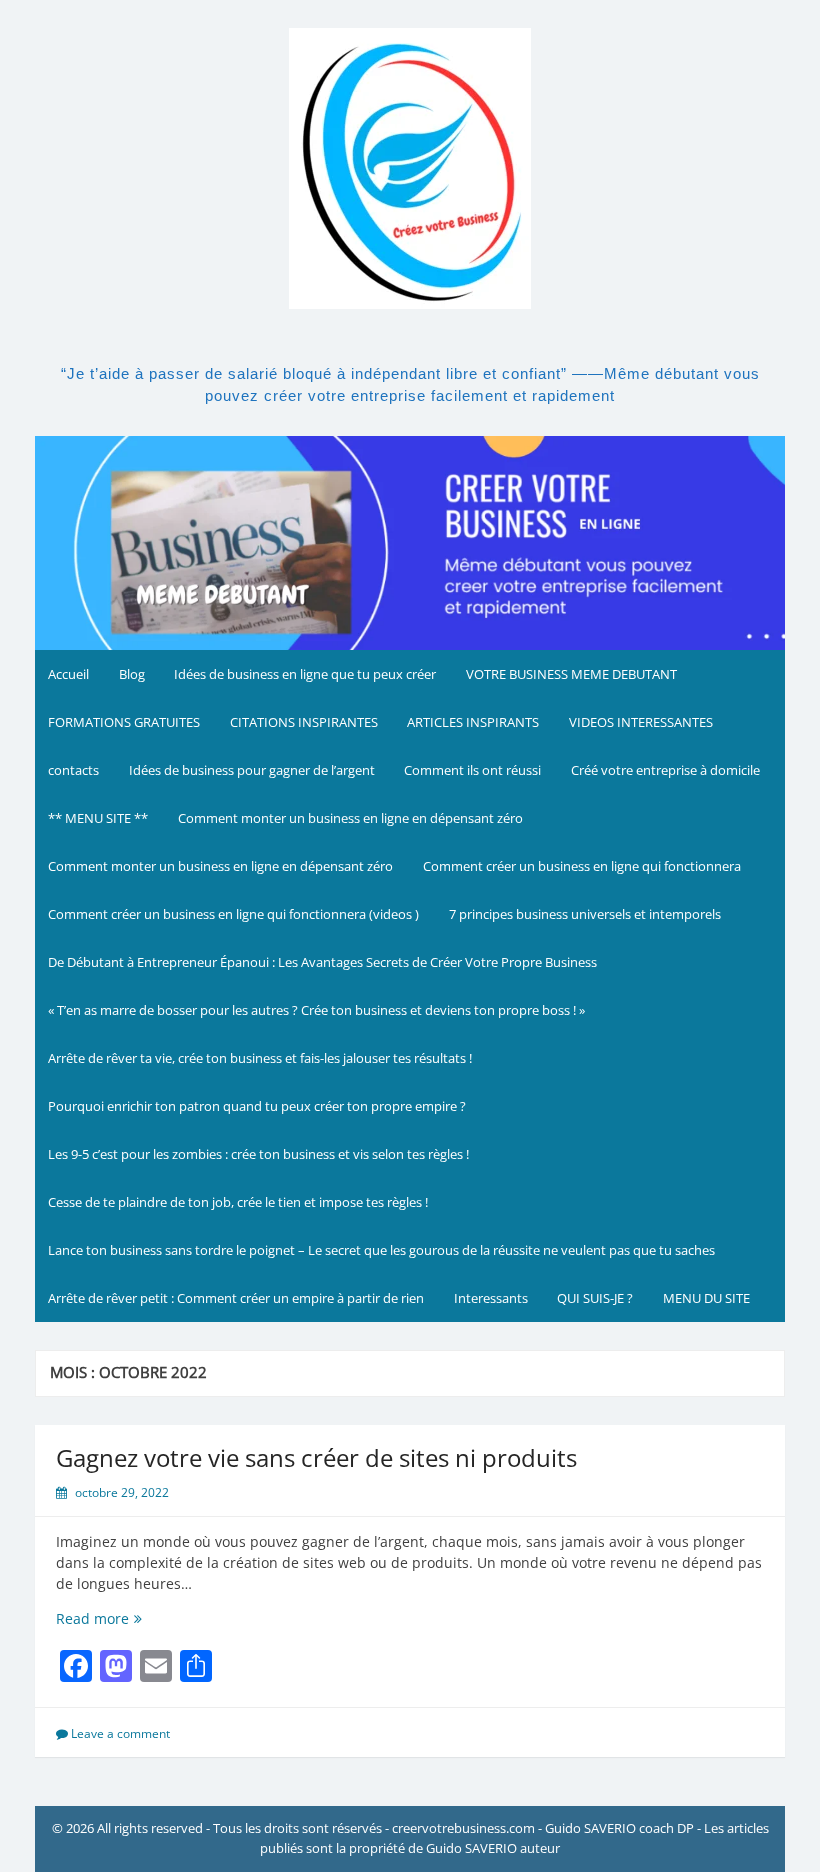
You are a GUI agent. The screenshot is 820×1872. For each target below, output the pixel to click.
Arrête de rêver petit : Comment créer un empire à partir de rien (236, 1298)
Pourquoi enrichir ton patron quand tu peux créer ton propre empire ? (257, 1106)
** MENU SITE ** (98, 818)
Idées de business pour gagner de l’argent (252, 770)
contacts (73, 770)
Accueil (68, 674)
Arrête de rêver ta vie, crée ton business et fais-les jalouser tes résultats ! (260, 1058)
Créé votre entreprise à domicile (665, 770)
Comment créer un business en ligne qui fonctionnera (582, 866)
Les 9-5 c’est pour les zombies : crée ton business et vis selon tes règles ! (258, 1154)
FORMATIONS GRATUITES (124, 722)
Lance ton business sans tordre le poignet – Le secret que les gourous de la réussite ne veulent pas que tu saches (381, 1250)
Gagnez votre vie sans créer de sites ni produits (316, 1457)
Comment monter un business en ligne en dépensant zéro (350, 818)
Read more (120, 1618)
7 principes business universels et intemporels (585, 914)
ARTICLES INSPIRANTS (473, 722)
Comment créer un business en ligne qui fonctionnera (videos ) (233, 914)
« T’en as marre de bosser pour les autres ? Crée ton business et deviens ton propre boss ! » (316, 1010)
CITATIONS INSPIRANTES (304, 722)
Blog (132, 674)
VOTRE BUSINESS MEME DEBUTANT (571, 674)
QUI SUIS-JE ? (595, 1298)
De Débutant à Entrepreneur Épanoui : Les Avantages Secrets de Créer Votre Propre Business (322, 962)
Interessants (491, 1298)
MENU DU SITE (706, 1298)
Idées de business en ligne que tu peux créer (305, 674)
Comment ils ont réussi (472, 770)
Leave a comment (120, 1733)
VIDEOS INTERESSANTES (641, 722)
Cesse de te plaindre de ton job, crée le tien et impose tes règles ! (238, 1202)
